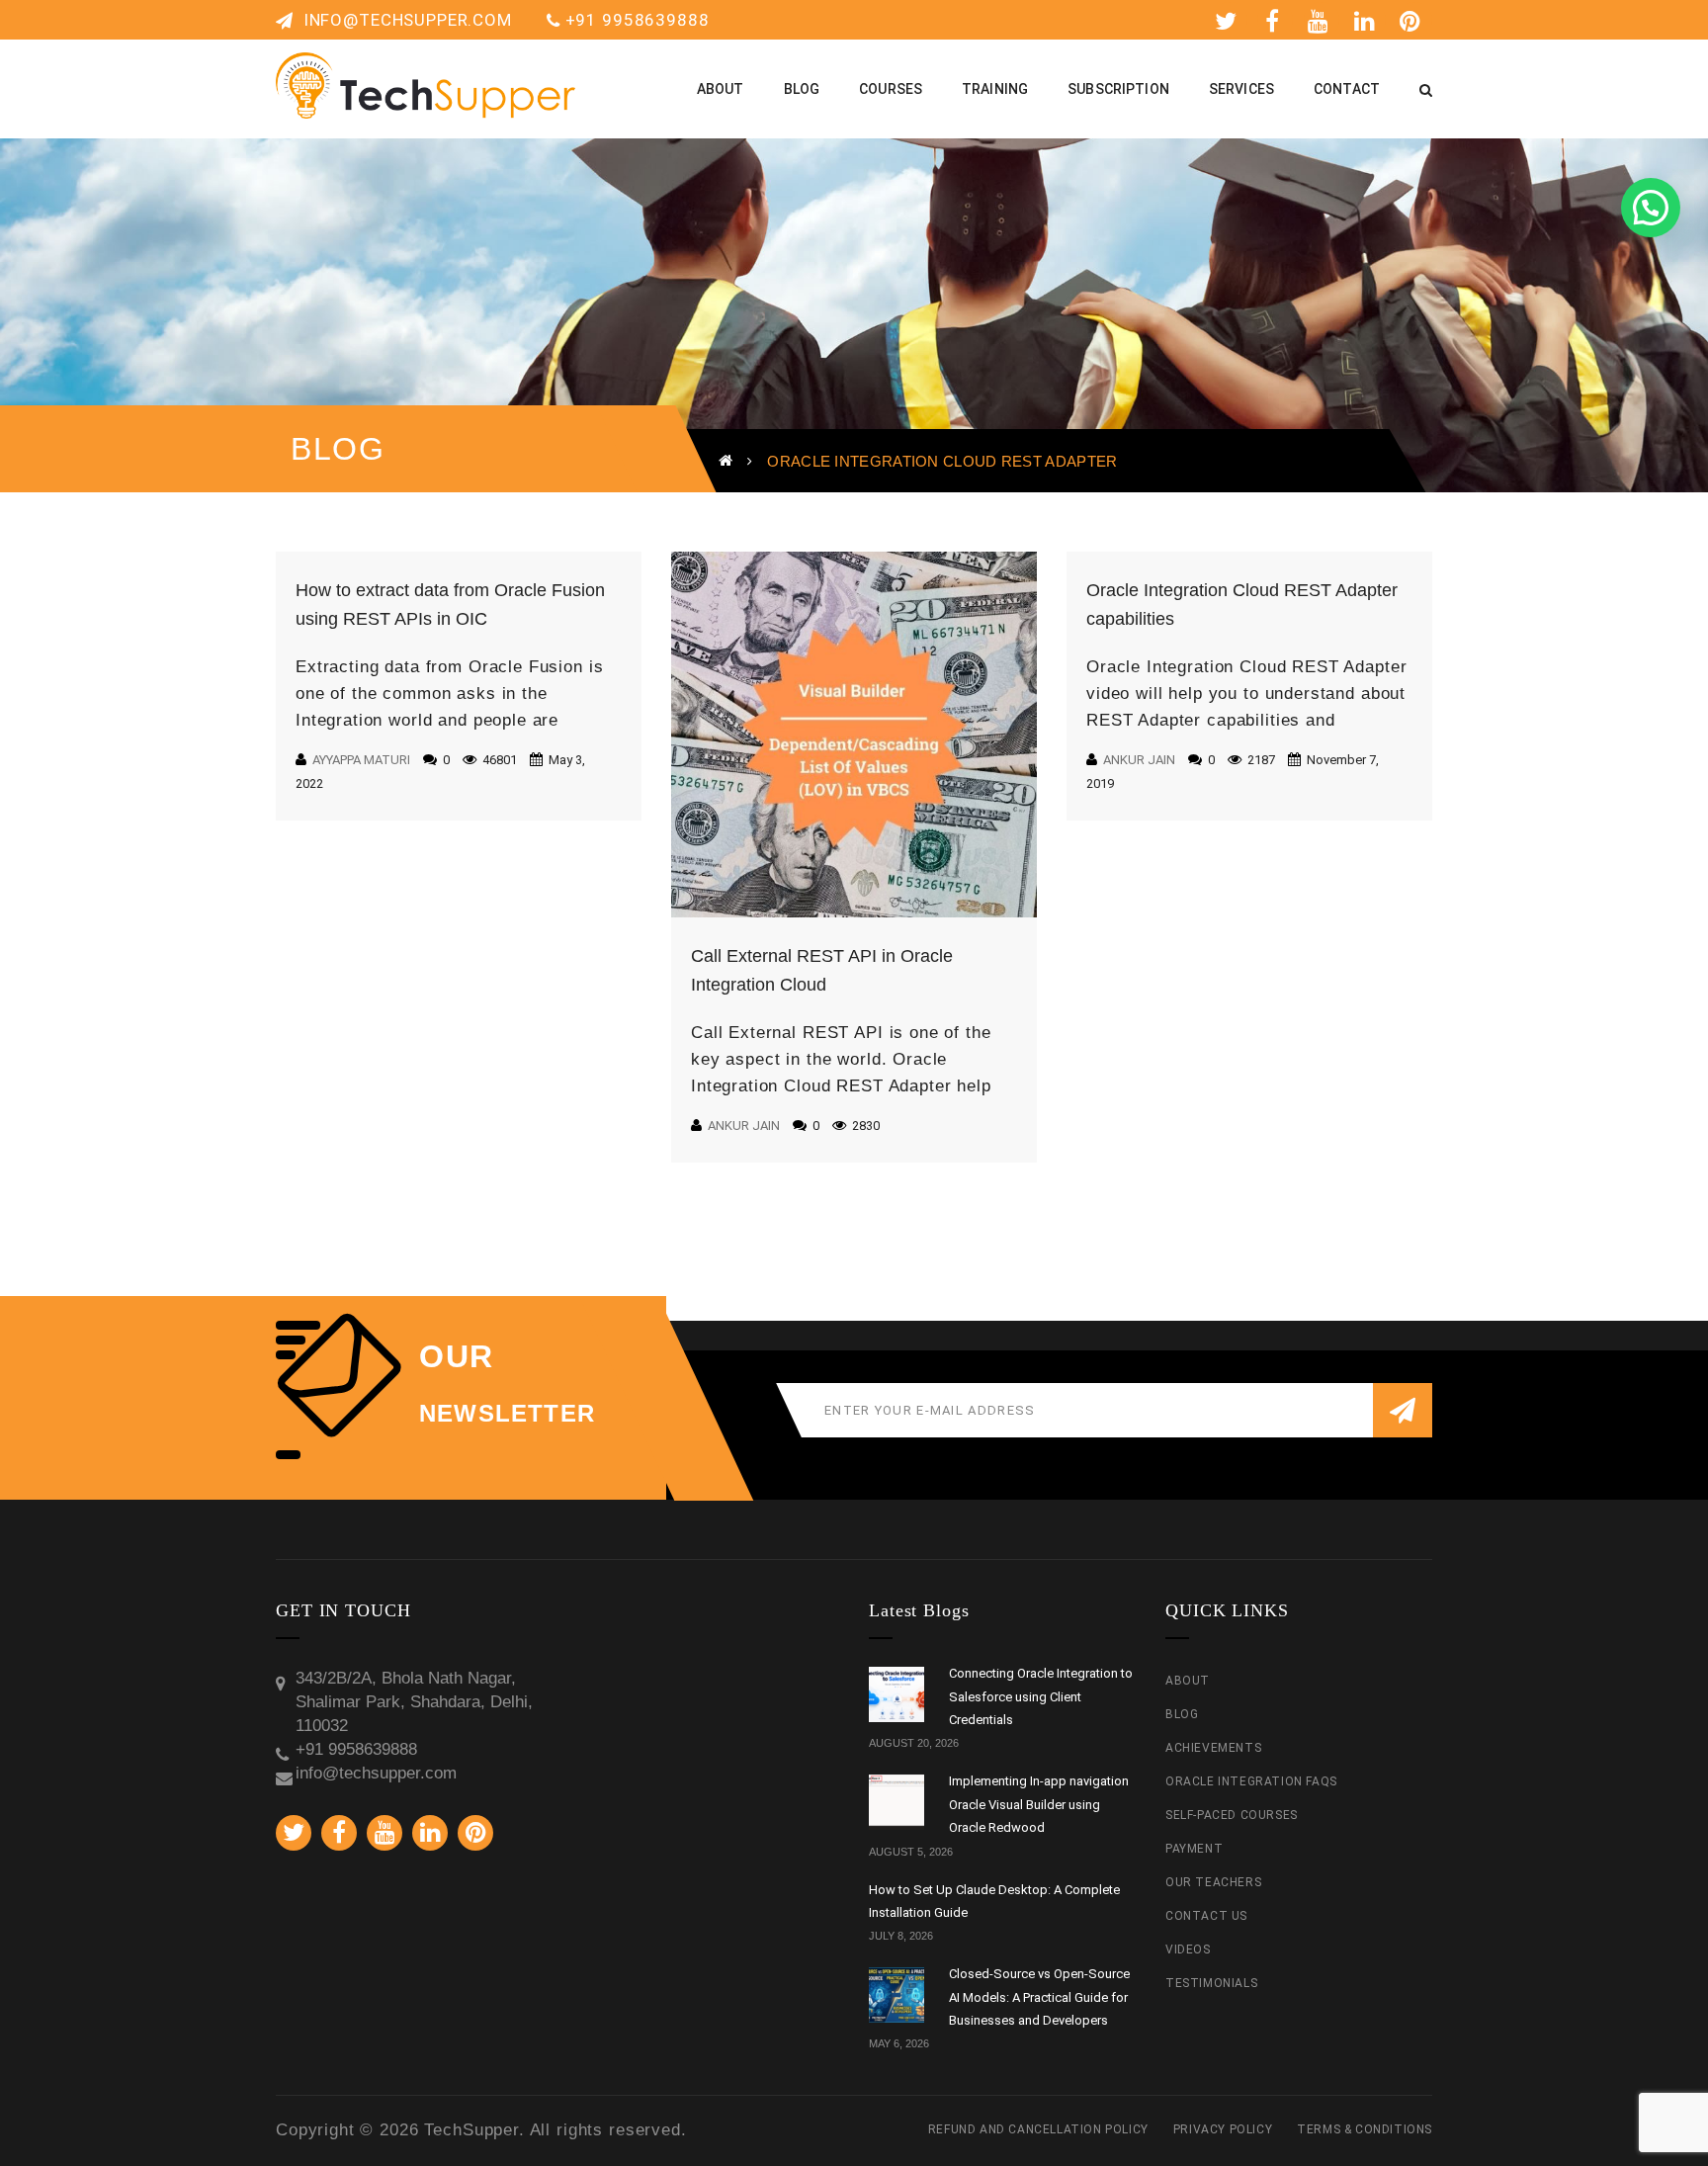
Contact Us (1206, 1916)
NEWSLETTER (507, 1414)
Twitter (1230, 20)
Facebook (1275, 20)
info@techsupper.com (405, 20)
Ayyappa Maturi (361, 760)
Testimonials (1211, 1983)
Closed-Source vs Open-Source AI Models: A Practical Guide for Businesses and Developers (1039, 1997)
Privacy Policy (1223, 2129)
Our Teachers (1213, 1882)
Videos (1188, 1949)
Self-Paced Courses (1232, 1815)
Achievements (1213, 1748)
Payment (1194, 1849)
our (457, 1356)
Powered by (1678, 85)
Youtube (1322, 20)
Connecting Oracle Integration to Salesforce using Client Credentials (1041, 1696)
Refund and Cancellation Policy (1038, 2129)
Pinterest (1414, 20)
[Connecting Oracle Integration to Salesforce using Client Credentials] (897, 1694)
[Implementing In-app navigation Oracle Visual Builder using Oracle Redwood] (897, 1802)
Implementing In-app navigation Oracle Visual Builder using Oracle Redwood (1039, 1804)
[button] (1651, 208)
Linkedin (1368, 20)
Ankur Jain (744, 1126)
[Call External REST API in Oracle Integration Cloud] (854, 735)
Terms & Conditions (1365, 2129)
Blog (1182, 1714)
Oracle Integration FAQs (1251, 1781)
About (1188, 1681)
